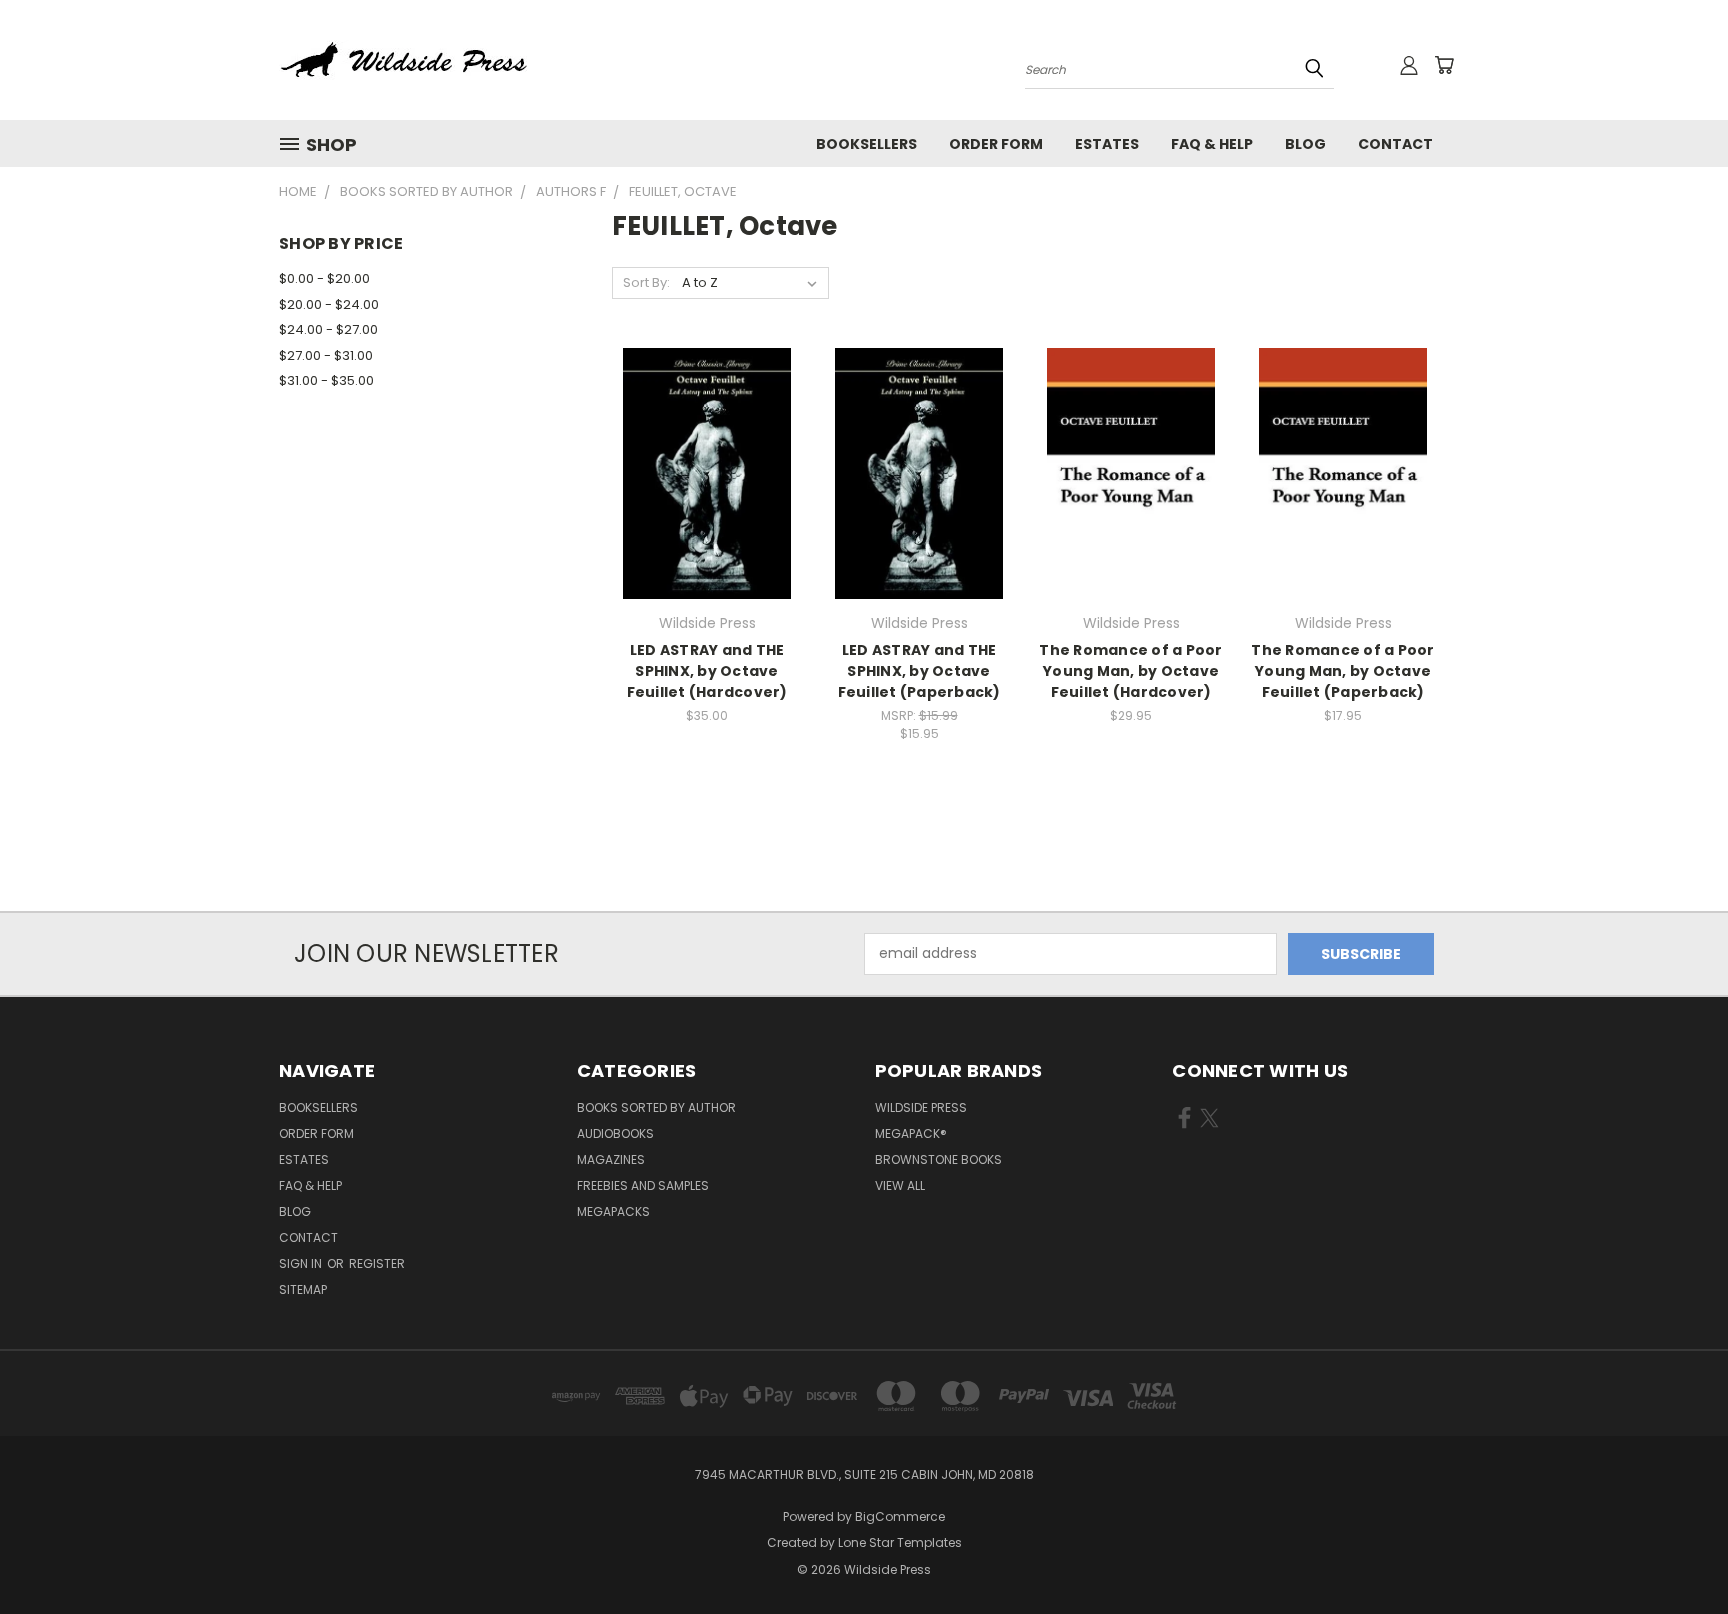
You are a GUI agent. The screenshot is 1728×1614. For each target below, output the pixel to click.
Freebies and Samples (643, 1185)
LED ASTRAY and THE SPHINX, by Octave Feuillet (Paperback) (919, 671)
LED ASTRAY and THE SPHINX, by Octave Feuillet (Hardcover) (707, 671)
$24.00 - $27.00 (328, 329)
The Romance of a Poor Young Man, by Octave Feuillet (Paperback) (1342, 671)
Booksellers (866, 144)
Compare (700, 471)
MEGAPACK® (911, 1133)
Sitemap (303, 1289)
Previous (1675, 1551)
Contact (1395, 144)
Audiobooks (615, 1133)
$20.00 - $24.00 (329, 304)
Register (377, 1263)
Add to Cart (707, 508)
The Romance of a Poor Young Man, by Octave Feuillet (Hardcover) (1130, 671)
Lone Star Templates (900, 1542)
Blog (1305, 144)
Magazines (611, 1159)
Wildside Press (921, 1107)
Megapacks (613, 1211)
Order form (996, 144)
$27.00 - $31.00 (326, 355)
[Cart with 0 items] (1444, 65)
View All (900, 1185)
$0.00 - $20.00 (324, 278)
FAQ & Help (1212, 144)
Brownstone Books (938, 1159)
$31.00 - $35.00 (326, 380)
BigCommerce (900, 1516)
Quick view (707, 432)
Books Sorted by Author (656, 1107)
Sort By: (646, 282)
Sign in (302, 1263)
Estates (1107, 144)
